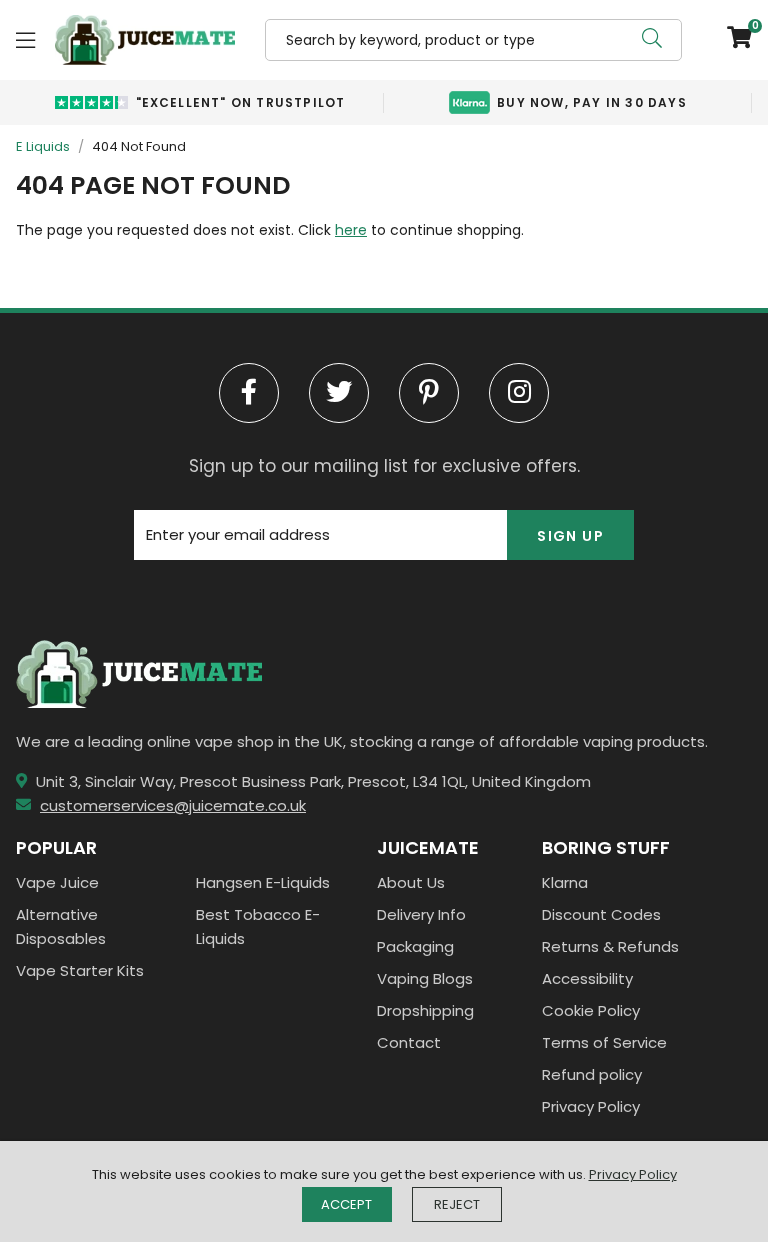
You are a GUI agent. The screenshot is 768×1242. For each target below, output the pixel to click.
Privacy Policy (591, 1106)
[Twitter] (339, 393)
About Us (411, 882)
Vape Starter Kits (80, 970)
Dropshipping (425, 1010)
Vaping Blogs (425, 978)
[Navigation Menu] (25, 40)
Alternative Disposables (61, 926)
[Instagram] (519, 393)
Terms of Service (604, 1042)
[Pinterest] (429, 393)
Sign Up (570, 536)
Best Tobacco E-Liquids (258, 926)
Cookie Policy (591, 1010)
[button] (732, 39)
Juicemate (145, 40)
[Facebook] (249, 393)
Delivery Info (421, 914)
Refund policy (592, 1074)
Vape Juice (57, 882)
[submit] (652, 40)
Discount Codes (601, 914)
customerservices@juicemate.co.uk (173, 805)
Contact (409, 1042)
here (351, 230)
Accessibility (587, 978)
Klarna (565, 882)
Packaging (415, 946)
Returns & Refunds (610, 946)
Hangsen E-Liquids (263, 882)
